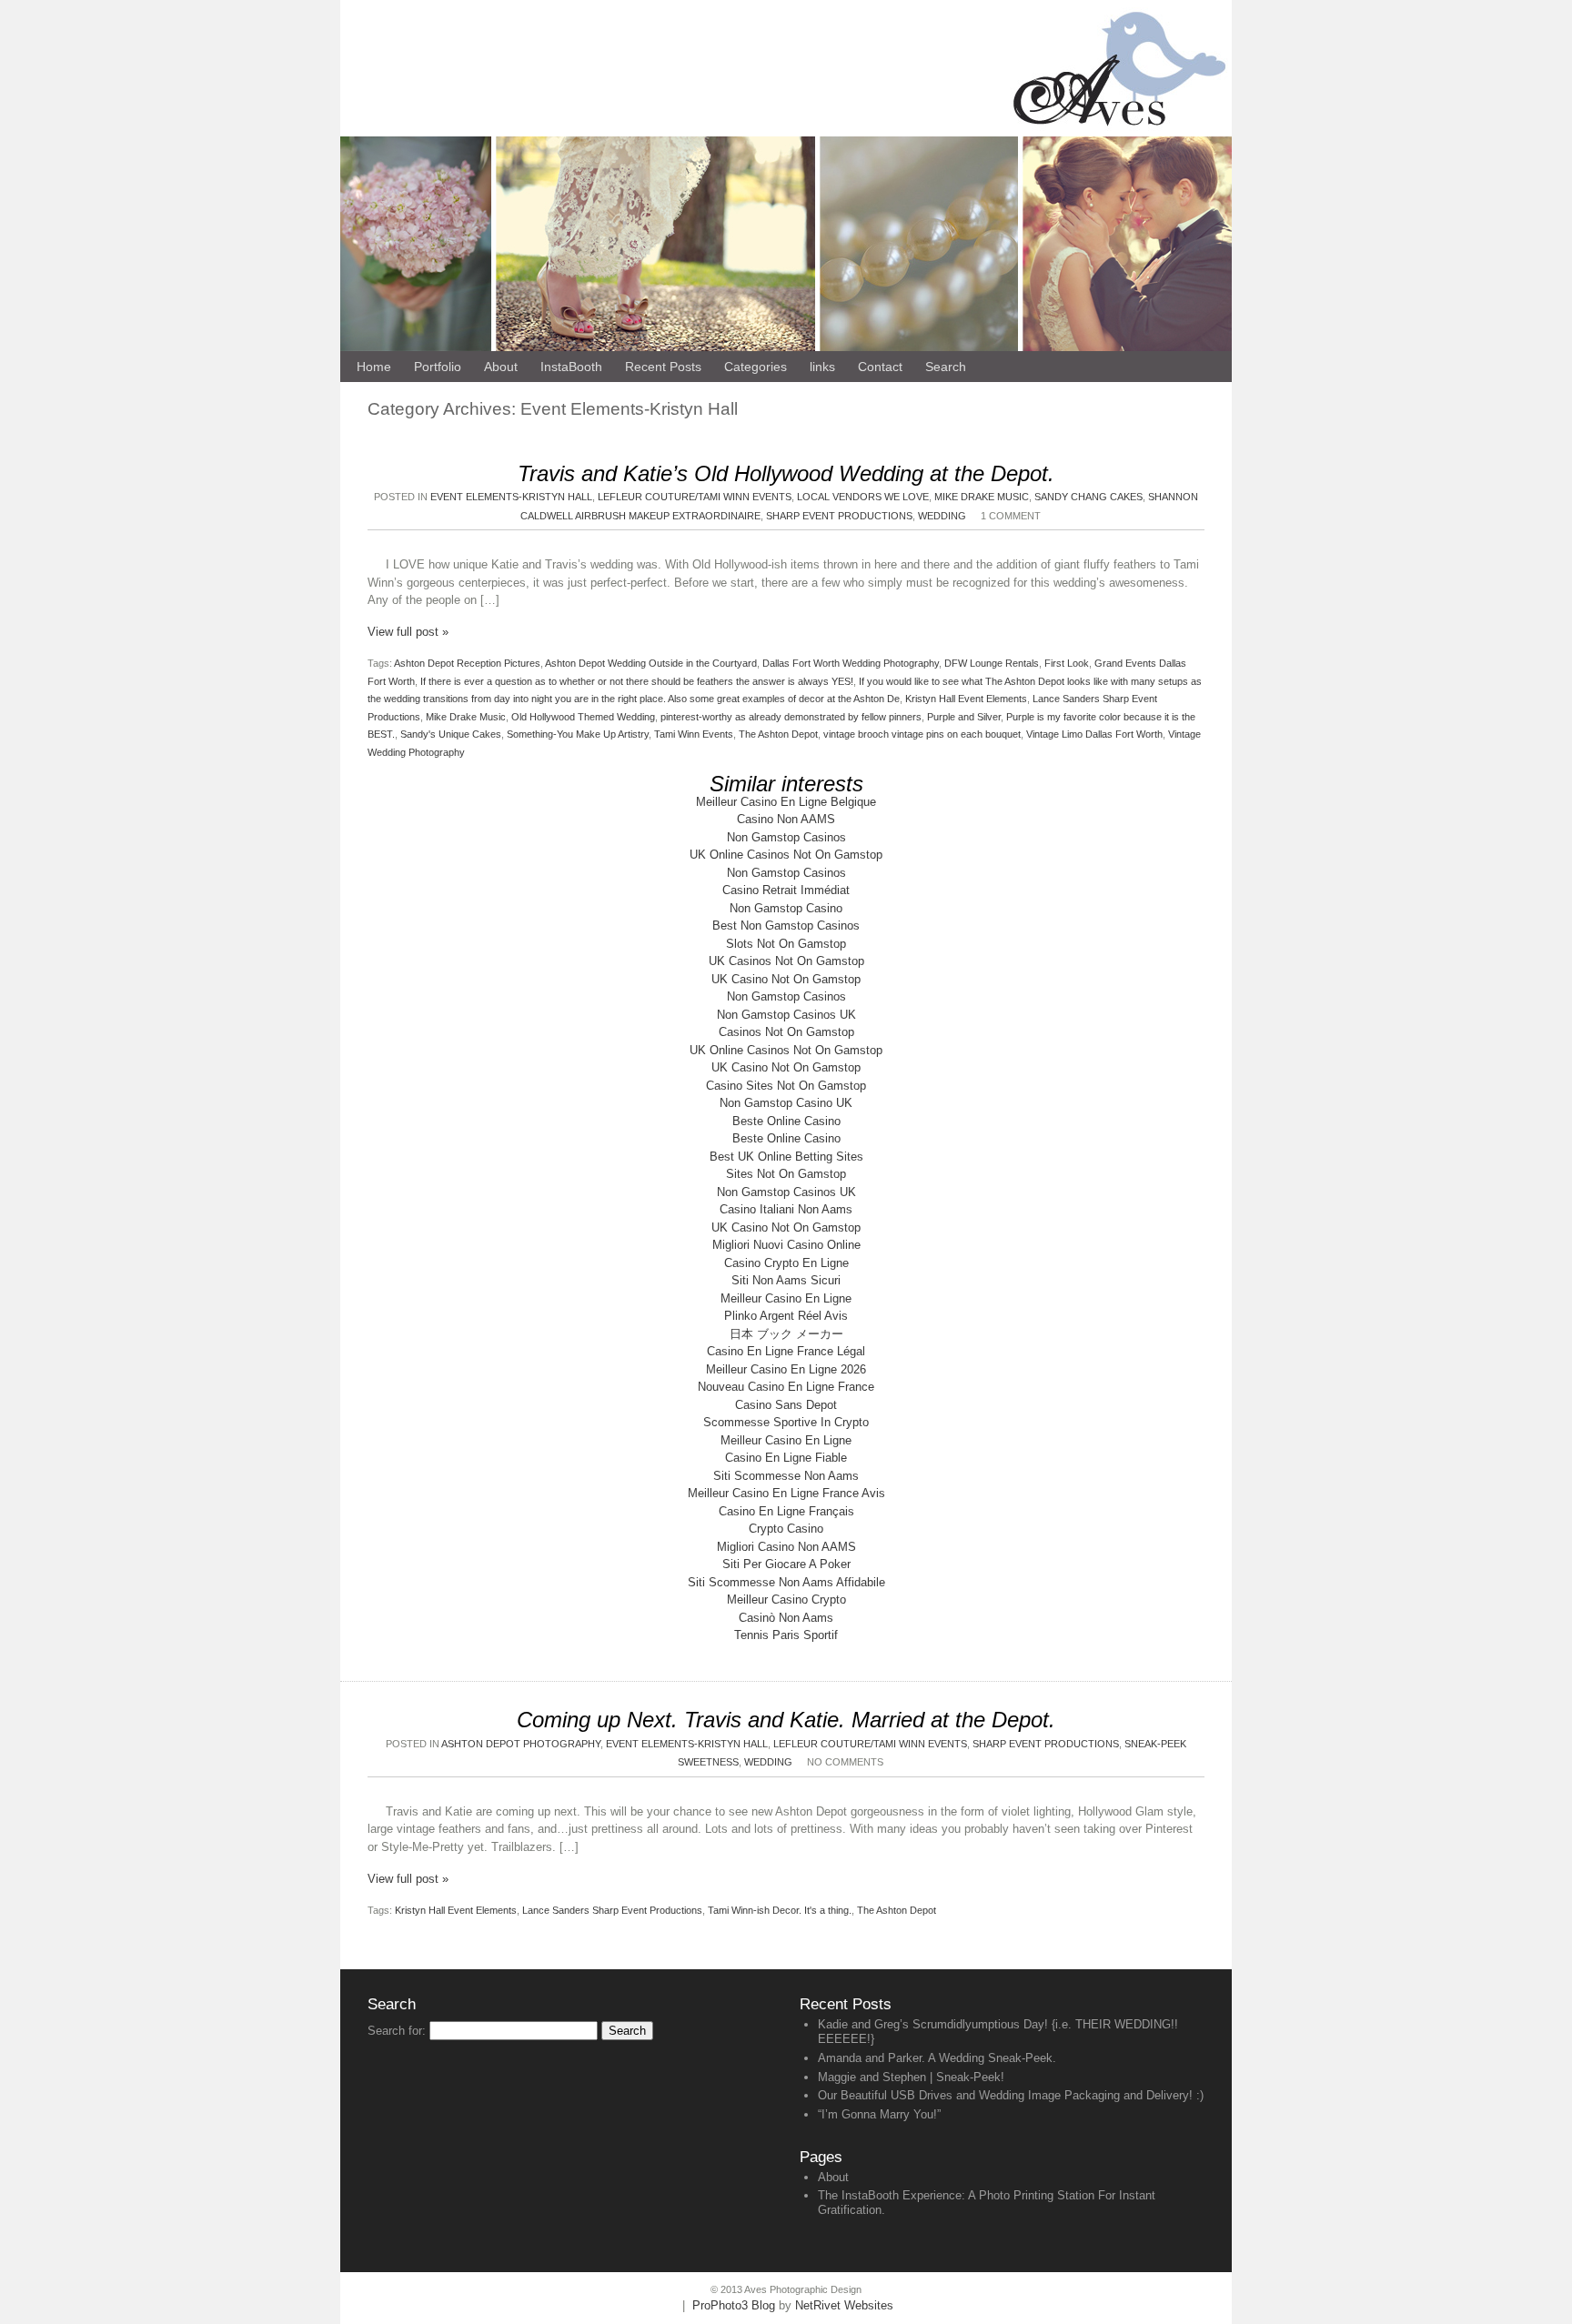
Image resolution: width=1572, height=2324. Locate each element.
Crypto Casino (786, 1529)
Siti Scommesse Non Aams (786, 1476)
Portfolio (438, 367)
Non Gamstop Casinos (786, 837)
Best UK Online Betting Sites (786, 1157)
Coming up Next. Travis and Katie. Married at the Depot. (786, 1720)
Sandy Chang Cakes (1088, 497)
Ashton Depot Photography (521, 1744)
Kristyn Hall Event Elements (966, 699)
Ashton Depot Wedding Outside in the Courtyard (651, 663)
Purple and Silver (964, 717)
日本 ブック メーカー (786, 1334)
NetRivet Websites (844, 2305)
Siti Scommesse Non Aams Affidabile (786, 1582)
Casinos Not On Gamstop (786, 1032)
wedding (942, 516)
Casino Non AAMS (786, 819)
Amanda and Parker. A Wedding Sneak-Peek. (937, 2058)
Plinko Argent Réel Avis (786, 1316)
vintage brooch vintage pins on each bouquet (922, 734)
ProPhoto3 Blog (734, 2305)
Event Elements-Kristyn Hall (511, 497)
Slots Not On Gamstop (786, 944)
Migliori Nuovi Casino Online (786, 1245)
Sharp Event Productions (839, 516)
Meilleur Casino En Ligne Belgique (786, 802)
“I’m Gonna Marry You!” (879, 2114)
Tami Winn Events (694, 734)
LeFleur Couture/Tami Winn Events (695, 497)
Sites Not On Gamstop (786, 1174)
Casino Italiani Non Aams (786, 1209)
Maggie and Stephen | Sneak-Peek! (911, 2077)
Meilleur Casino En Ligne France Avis (786, 1493)
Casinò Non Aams (786, 1618)
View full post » (408, 632)
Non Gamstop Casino (786, 908)
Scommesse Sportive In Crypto (786, 1422)
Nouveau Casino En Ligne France (786, 1387)
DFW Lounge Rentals (992, 663)
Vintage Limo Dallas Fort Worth (1094, 734)
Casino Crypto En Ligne (786, 1263)
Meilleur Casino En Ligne (786, 1298)
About (833, 2177)
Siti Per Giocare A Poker (786, 1564)
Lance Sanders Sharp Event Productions (612, 1910)
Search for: (397, 2031)
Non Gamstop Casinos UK (786, 1015)
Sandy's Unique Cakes (451, 734)
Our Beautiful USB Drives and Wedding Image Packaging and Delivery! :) (1011, 2095)
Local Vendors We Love (863, 497)
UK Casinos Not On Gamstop (786, 961)
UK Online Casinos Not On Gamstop (786, 855)
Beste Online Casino (786, 1121)
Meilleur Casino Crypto (786, 1600)
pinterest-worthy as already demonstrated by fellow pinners (791, 717)
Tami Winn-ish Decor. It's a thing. (780, 1910)
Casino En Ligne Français (786, 1511)
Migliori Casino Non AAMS (786, 1547)
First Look (1067, 663)
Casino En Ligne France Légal (786, 1351)
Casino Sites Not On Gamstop (786, 1086)
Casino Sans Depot (786, 1405)
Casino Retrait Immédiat (786, 890)
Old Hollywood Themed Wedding (583, 717)
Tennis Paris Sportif (786, 1635)
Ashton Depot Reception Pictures (467, 663)
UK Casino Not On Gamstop (786, 979)
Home (374, 367)
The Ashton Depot (778, 734)
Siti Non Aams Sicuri (786, 1280)
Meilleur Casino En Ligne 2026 (786, 1369)
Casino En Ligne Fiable (786, 1458)
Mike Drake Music (982, 497)
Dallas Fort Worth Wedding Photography (851, 663)
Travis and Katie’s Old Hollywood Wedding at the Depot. (786, 473)
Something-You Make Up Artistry (578, 734)
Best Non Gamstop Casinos (786, 926)
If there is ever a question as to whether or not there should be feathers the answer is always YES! (637, 681)
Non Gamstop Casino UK (786, 1103)
